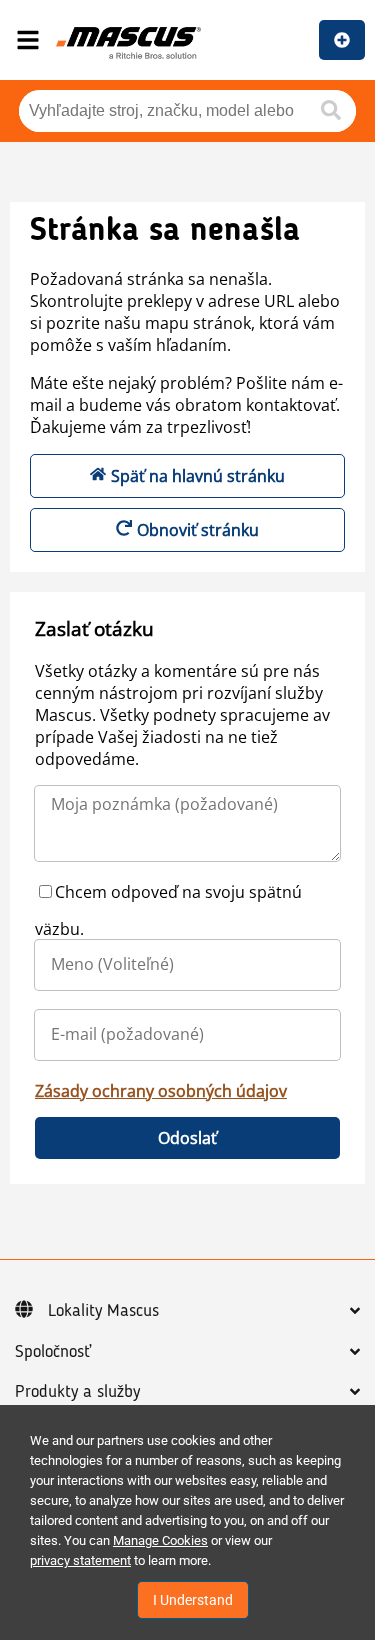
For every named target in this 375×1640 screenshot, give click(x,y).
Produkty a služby (77, 1392)
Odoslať (187, 1138)
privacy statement (80, 1560)
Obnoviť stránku (198, 530)
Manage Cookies (160, 1540)
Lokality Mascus (103, 1311)
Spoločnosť (53, 1352)
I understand (193, 1600)
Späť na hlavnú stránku (198, 476)
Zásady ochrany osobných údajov (161, 1091)
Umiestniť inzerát (342, 40)
